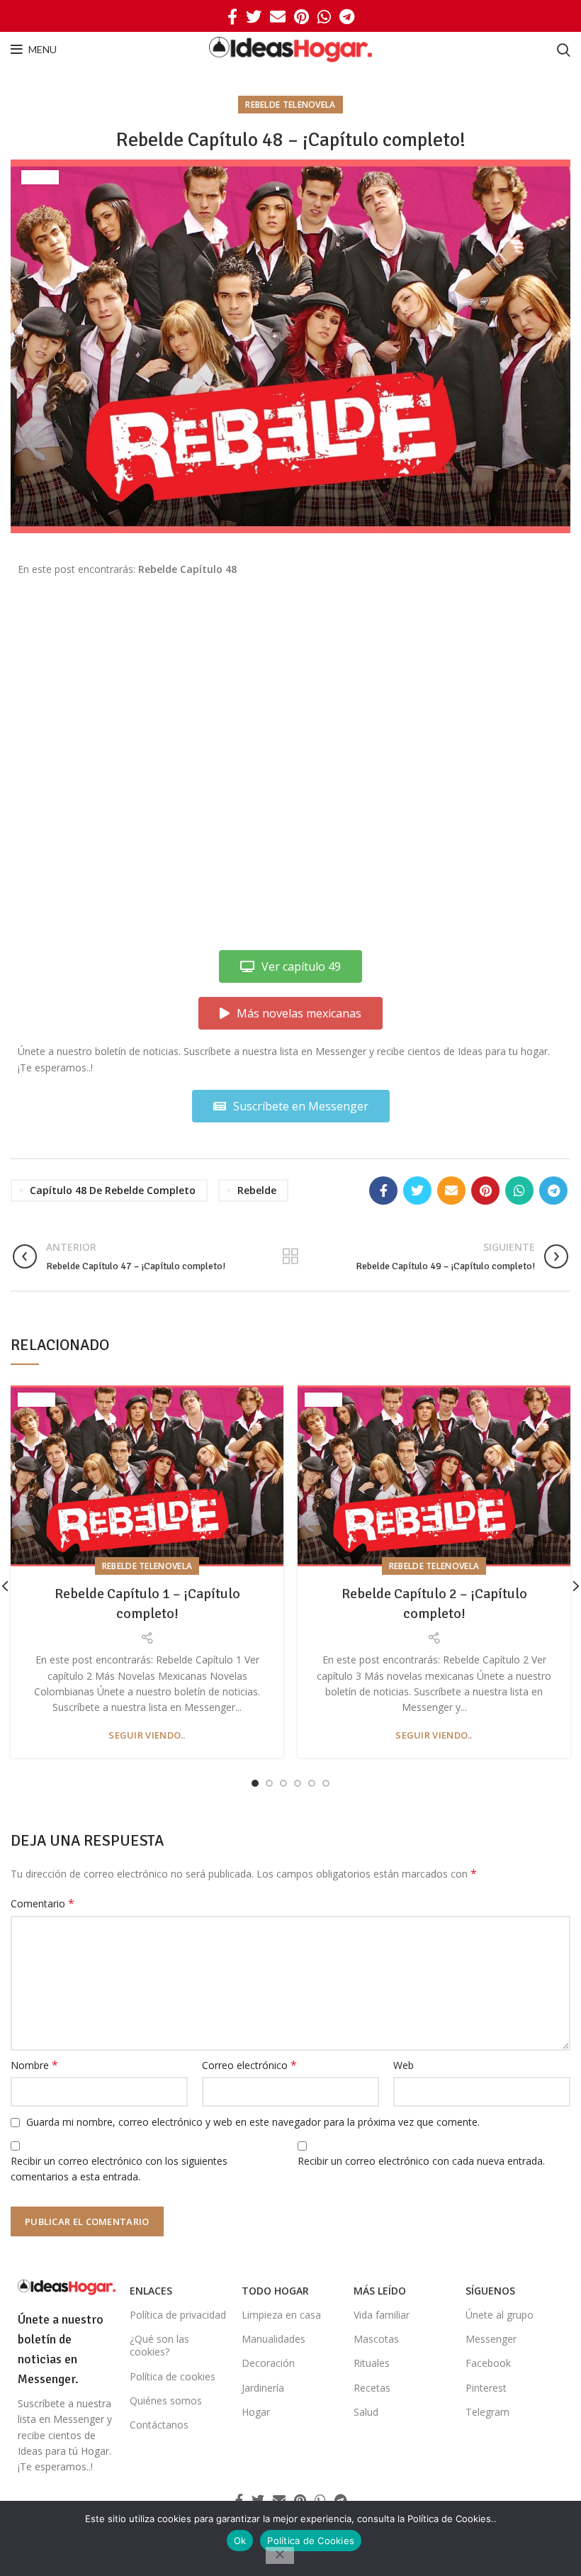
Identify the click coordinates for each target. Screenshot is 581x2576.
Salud (366, 2412)
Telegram (487, 2412)
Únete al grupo (500, 2315)
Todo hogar (275, 2291)
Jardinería (263, 2388)
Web (404, 2065)
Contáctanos (159, 2425)
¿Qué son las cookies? (159, 2345)
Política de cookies (173, 2376)
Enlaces (151, 2291)
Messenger (491, 2339)
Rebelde (257, 1190)
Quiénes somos (166, 2401)
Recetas (372, 2388)
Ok (240, 2541)
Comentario (43, 1903)
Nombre (34, 2065)
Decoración (268, 2363)
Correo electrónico (249, 2065)
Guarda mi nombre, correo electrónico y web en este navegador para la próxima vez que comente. (253, 2122)
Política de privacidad (178, 2315)
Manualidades (273, 2339)
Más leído (380, 2291)
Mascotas (376, 2339)
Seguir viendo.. (147, 1735)
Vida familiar (382, 2315)
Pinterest (486, 2388)
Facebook (488, 2363)
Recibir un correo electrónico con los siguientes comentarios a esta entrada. (119, 2169)
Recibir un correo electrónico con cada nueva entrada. (421, 2161)
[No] (280, 2555)
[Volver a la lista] (290, 1256)
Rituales (372, 2363)
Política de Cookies (311, 2541)
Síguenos (490, 2291)
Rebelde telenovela (290, 105)
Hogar (256, 2412)
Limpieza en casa (281, 2315)
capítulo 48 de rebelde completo (113, 1190)
